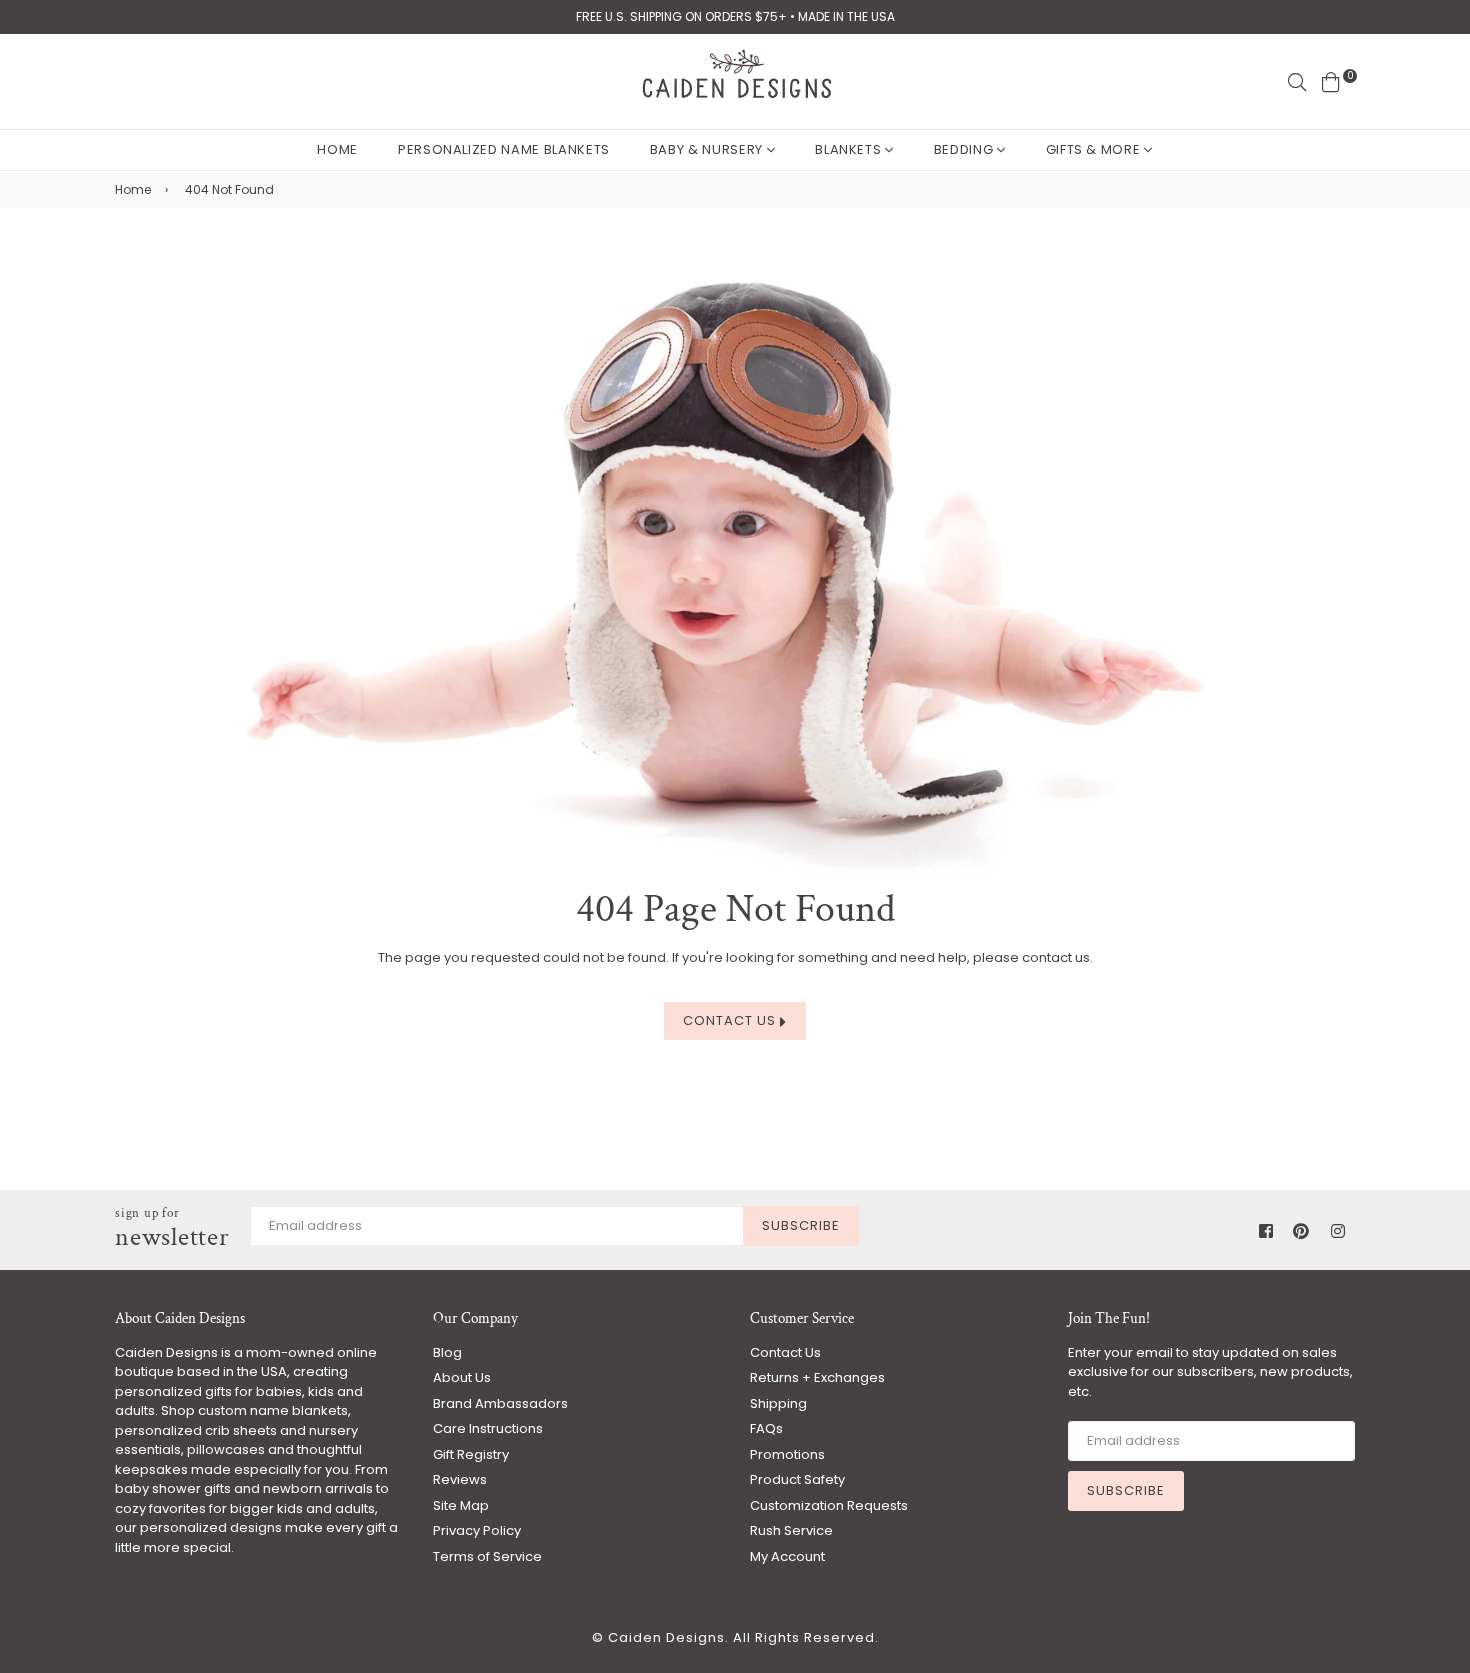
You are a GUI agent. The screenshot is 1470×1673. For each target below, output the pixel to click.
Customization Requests (829, 1505)
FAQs (766, 1428)
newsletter (172, 1229)
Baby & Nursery (708, 149)
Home (337, 149)
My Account (787, 1556)
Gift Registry (471, 1454)
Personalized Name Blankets (504, 149)
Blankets (850, 149)
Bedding (965, 149)
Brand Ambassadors (500, 1403)
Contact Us (731, 1020)
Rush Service (791, 1530)
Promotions (787, 1454)
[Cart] (1331, 81)
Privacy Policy (477, 1530)
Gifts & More (1095, 149)
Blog (447, 1352)
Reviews (460, 1479)
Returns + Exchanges (817, 1377)
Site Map (461, 1505)
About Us (462, 1377)
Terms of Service (487, 1556)
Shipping (778, 1403)
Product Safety (797, 1479)
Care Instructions (488, 1428)
